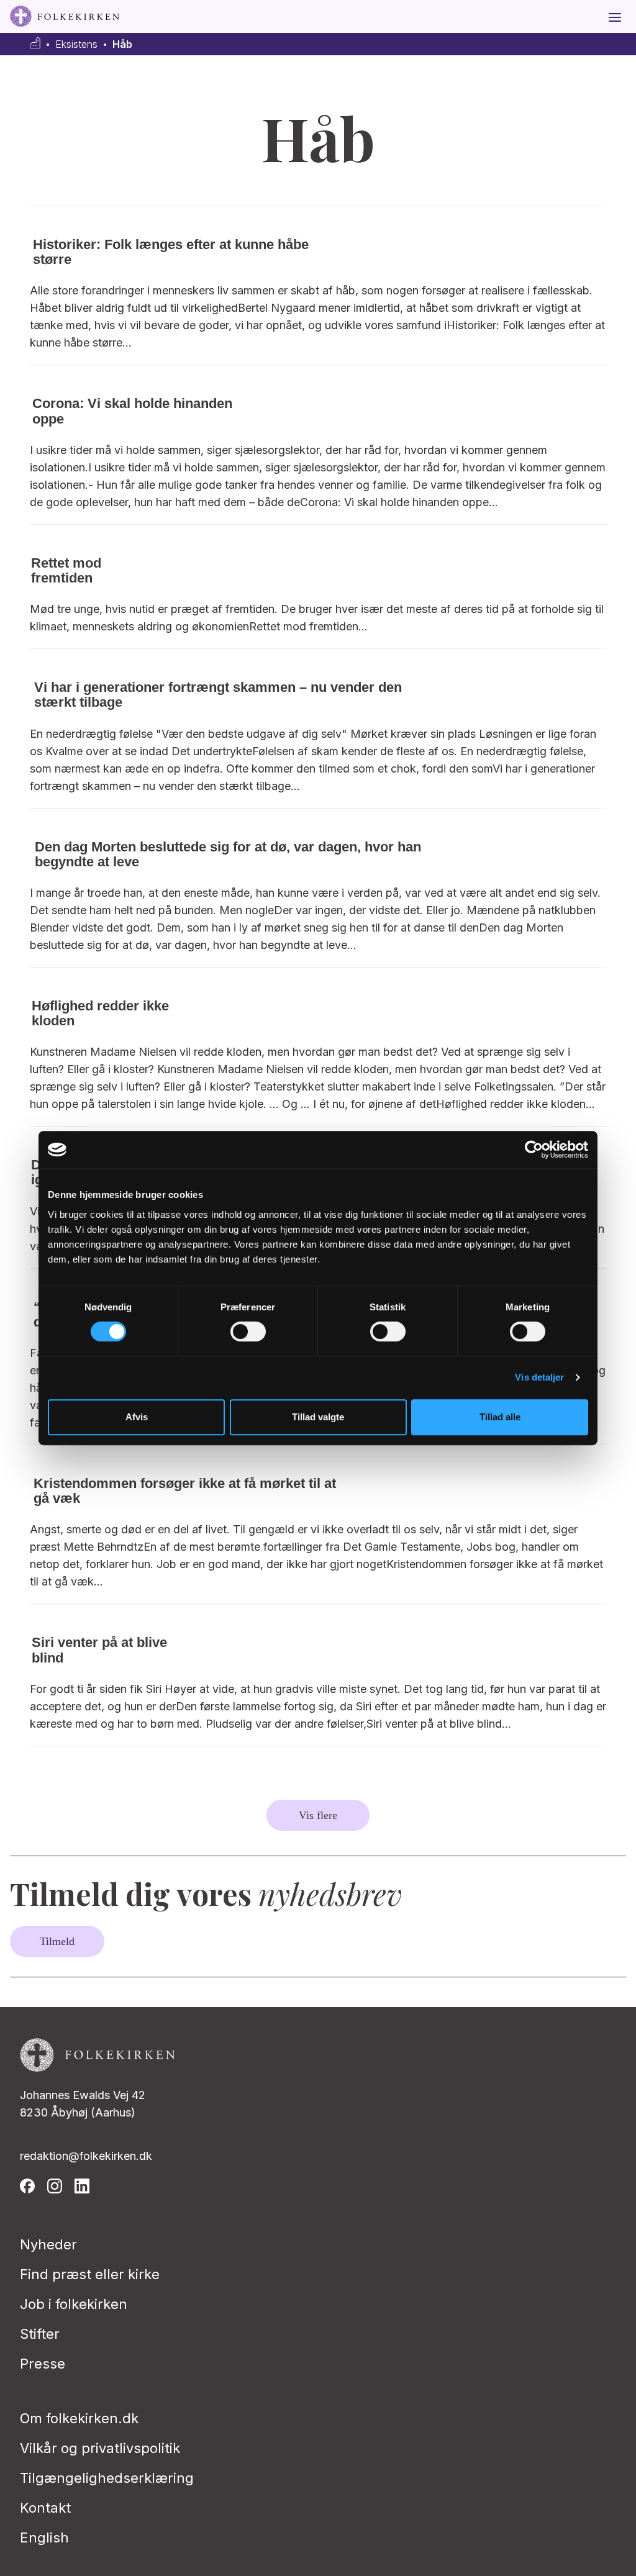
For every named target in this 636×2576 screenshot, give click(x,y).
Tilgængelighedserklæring (107, 2478)
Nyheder (48, 2244)
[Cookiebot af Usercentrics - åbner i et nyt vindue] (534, 1150)
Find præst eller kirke (90, 2274)
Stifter (40, 2334)
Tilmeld (57, 1941)
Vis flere (318, 1815)
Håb (122, 44)
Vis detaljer (539, 1377)
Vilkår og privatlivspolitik (100, 2448)
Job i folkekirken (74, 2304)
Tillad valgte (318, 1417)
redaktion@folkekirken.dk (86, 2156)
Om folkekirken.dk (79, 2418)
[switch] (248, 1331)
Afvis (137, 1417)
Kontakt (45, 2508)
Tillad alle (500, 1417)
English (44, 2537)
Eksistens (76, 44)
